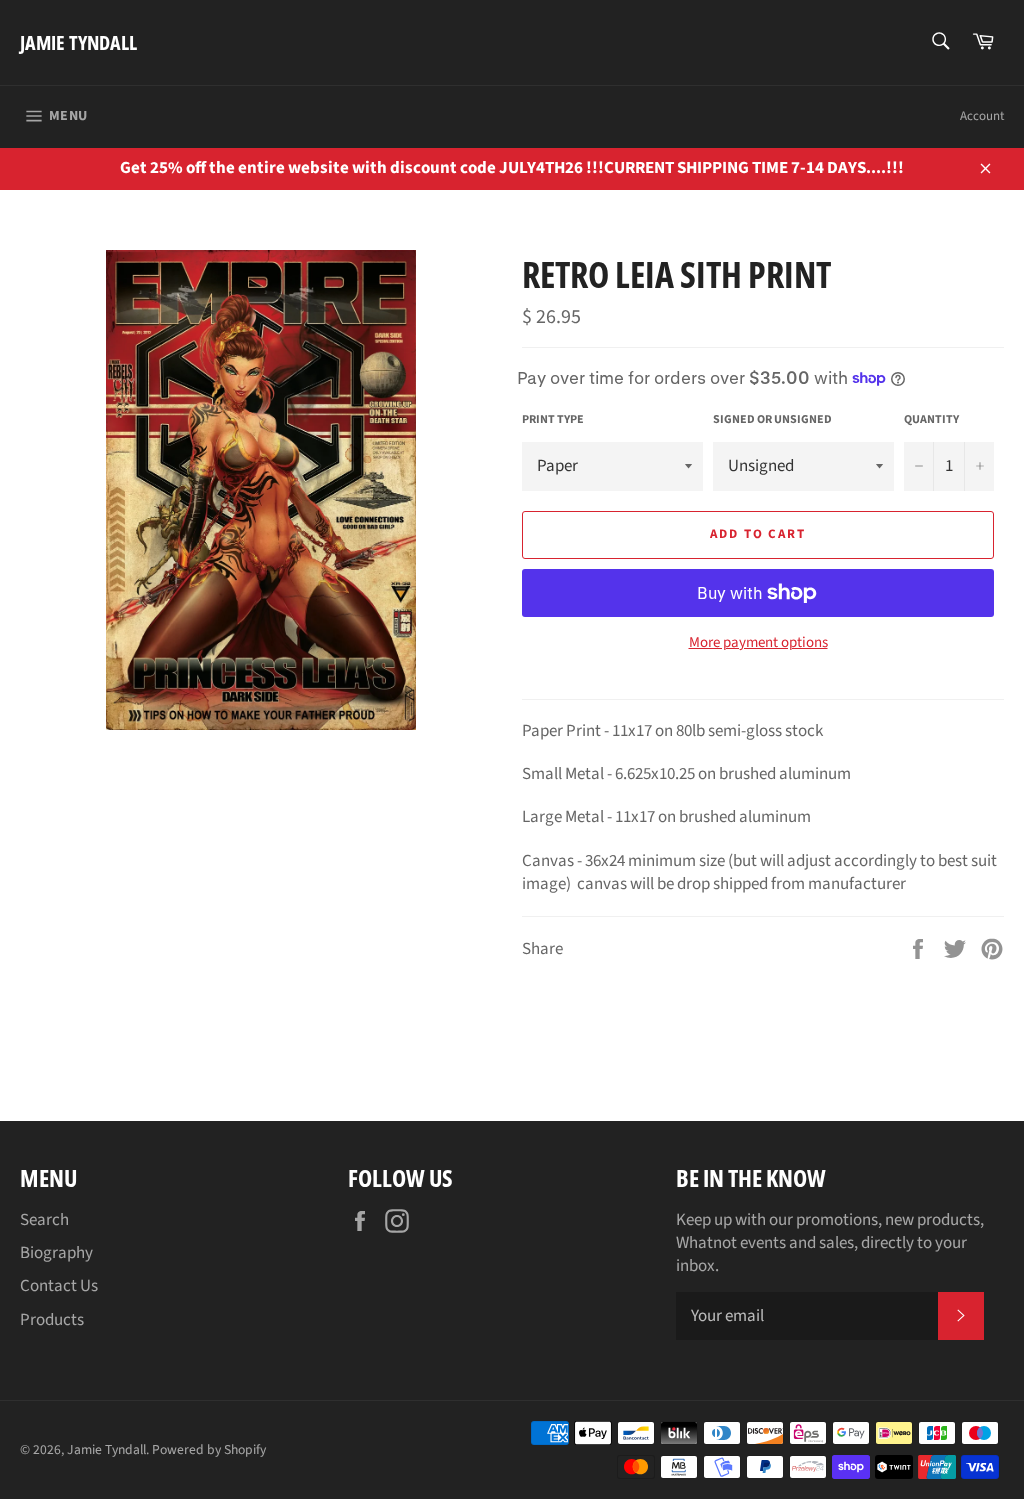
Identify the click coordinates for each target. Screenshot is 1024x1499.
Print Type (553, 420)
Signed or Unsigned (772, 420)
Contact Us (59, 1286)
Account (982, 116)
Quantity (931, 420)
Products (52, 1320)
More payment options (758, 643)
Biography (56, 1253)
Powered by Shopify (209, 1449)
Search (44, 1220)
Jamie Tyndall (78, 42)
